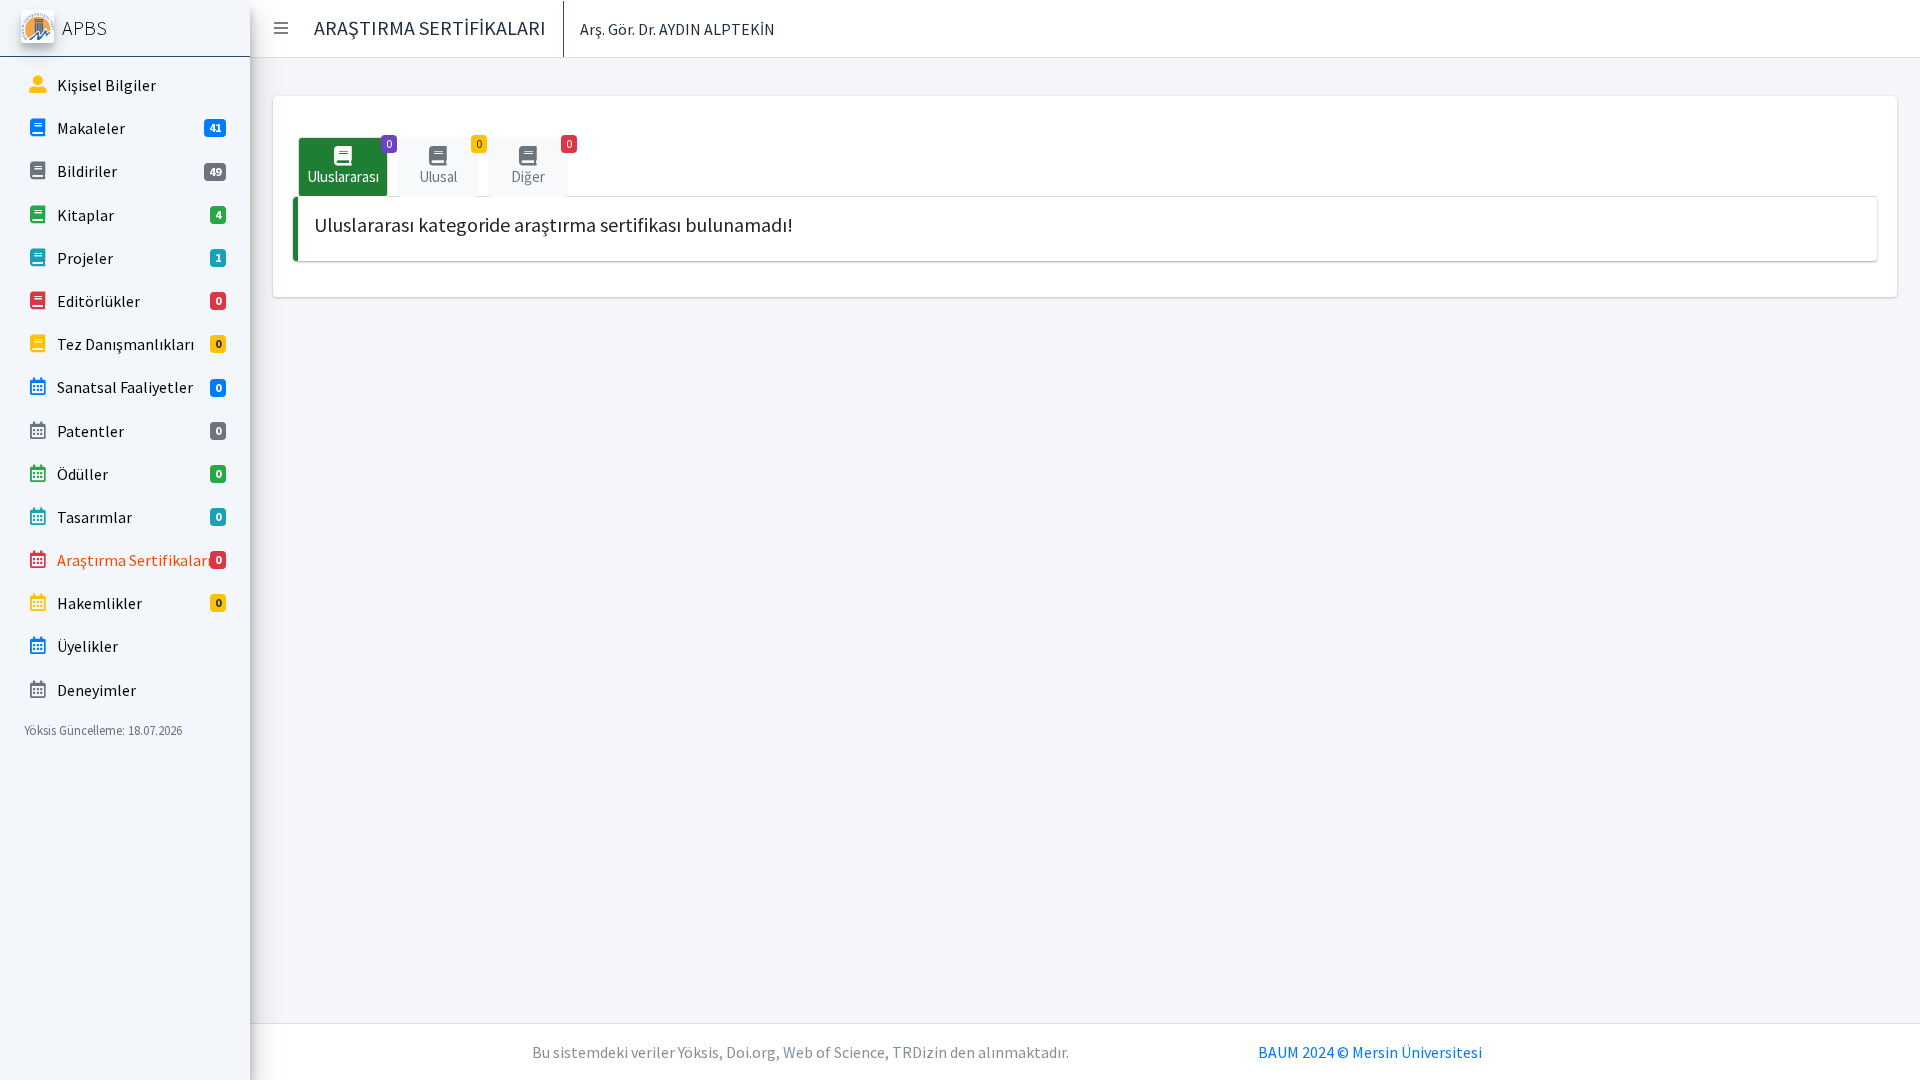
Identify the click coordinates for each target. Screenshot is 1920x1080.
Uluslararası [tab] (347, 161)
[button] (281, 28)
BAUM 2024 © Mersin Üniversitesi (1370, 1052)
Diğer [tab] (539, 161)
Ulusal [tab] (448, 161)
